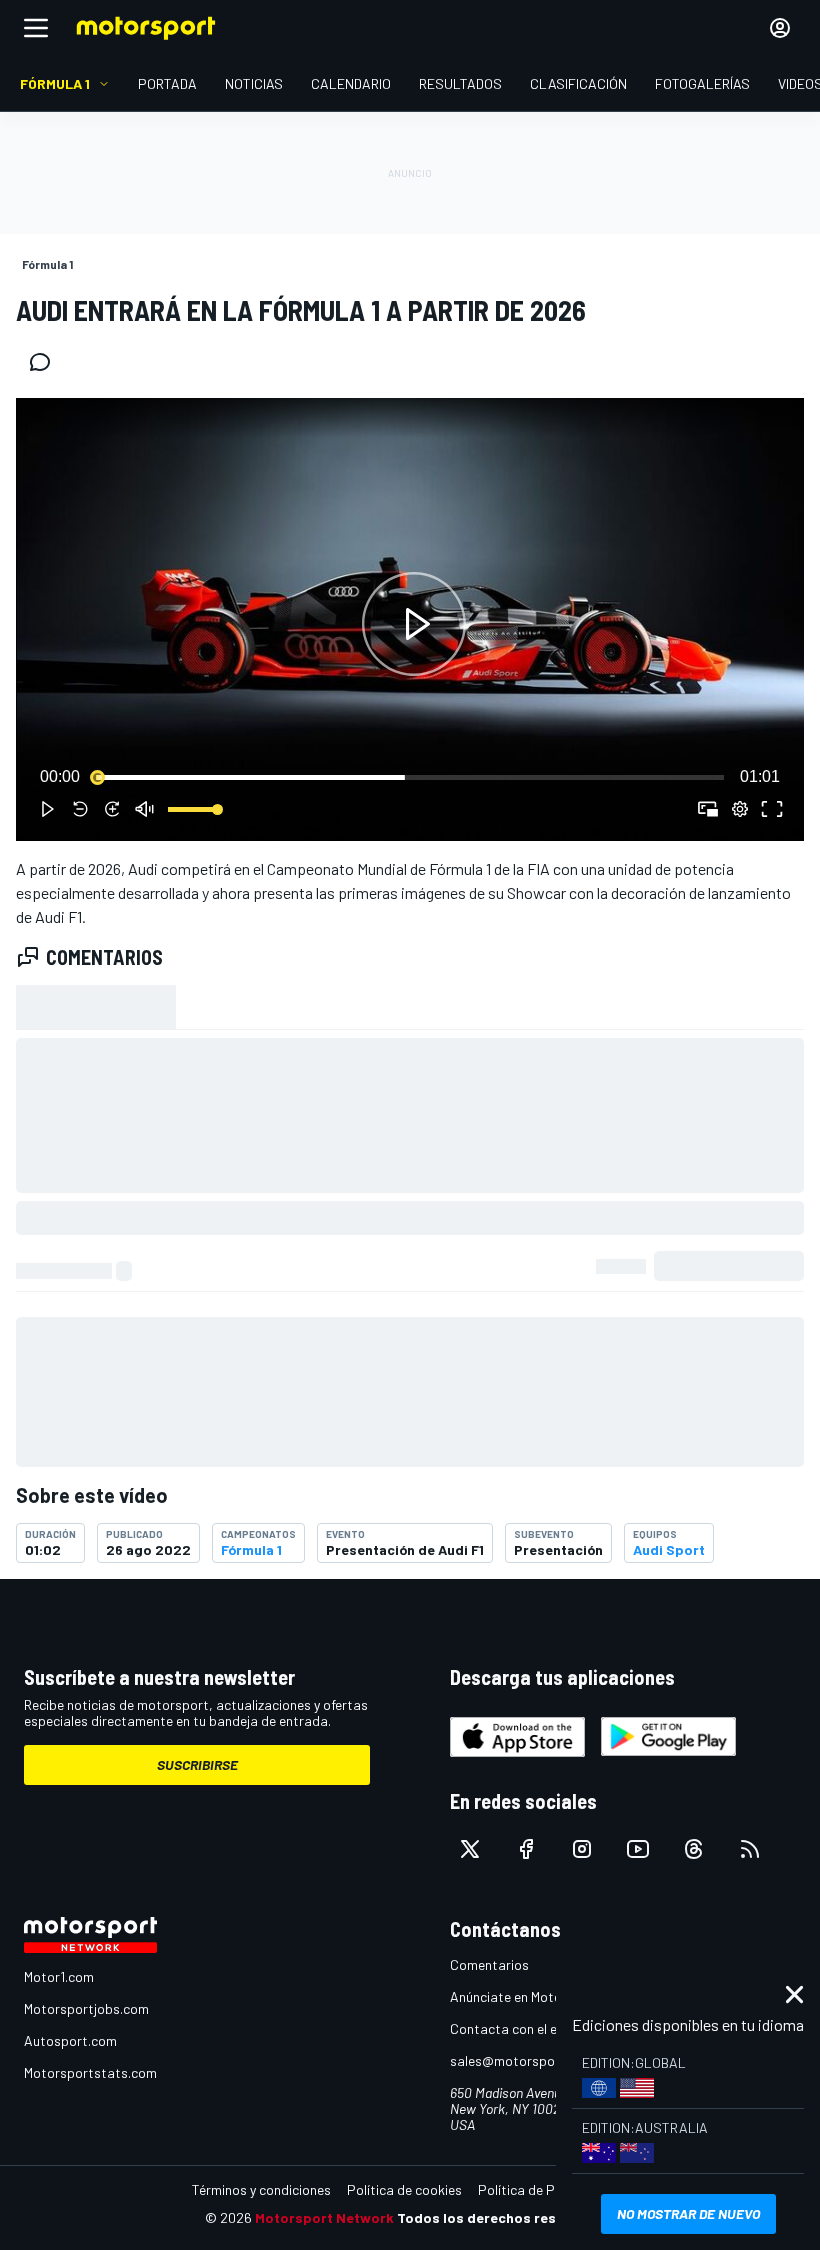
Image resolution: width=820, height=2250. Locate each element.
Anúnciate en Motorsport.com (540, 1996)
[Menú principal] (36, 28)
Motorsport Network (324, 2217)
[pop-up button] (740, 809)
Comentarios (489, 1964)
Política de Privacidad (545, 2189)
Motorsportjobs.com (86, 2008)
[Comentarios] (46, 362)
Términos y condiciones (261, 2189)
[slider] (410, 777)
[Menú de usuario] (780, 28)
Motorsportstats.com (90, 2072)
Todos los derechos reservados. (506, 2217)
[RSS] (750, 1849)
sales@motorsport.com (522, 2060)
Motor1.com (59, 1976)
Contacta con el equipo (520, 2028)
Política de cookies (404, 2189)
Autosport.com (70, 2040)
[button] (414, 623)
